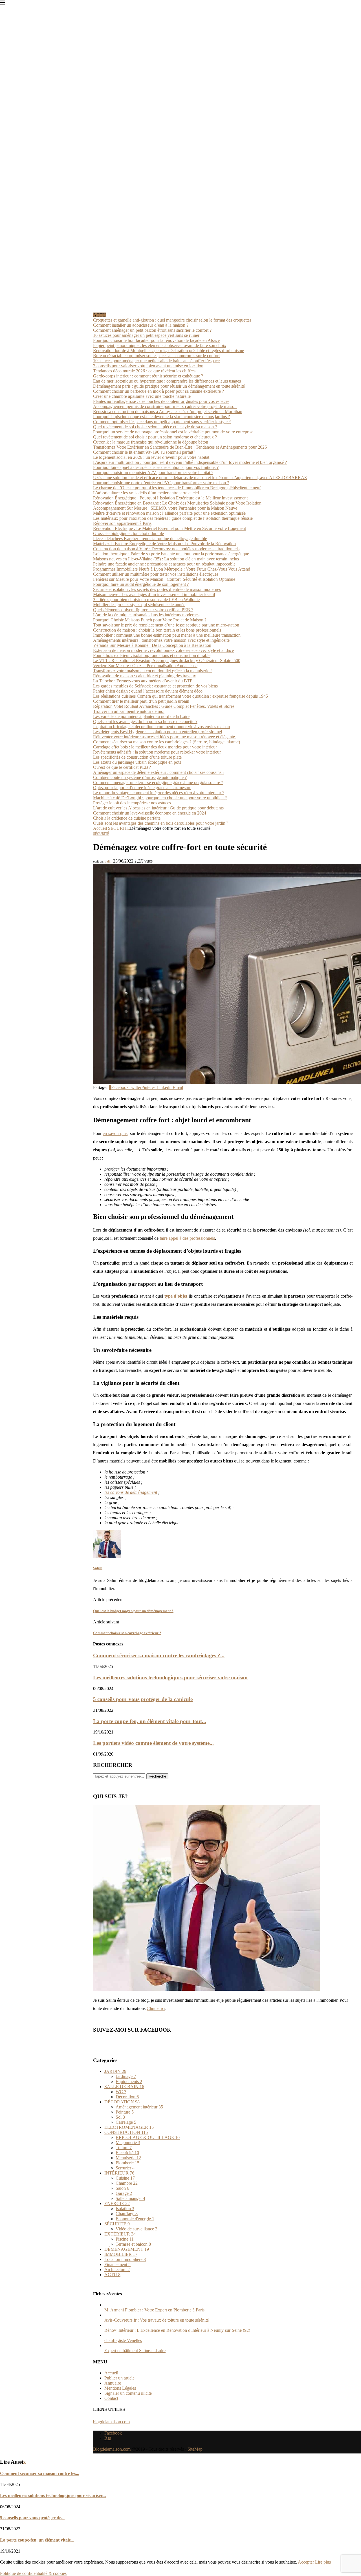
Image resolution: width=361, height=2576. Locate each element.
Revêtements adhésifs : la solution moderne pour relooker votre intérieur (157, 752)
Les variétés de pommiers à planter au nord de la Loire (141, 716)
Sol (120, 2117)
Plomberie (127, 2163)
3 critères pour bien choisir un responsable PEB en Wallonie (146, 600)
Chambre (127, 2183)
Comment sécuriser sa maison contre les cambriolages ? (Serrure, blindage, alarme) (167, 742)
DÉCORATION (122, 2102)
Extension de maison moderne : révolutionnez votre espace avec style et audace (163, 650)
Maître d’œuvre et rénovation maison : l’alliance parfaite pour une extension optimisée (169, 513)
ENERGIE (117, 2203)
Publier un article (119, 2378)
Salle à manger (130, 2198)
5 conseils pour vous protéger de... (32, 2518)
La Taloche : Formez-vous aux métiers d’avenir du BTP (143, 681)
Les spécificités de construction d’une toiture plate (137, 757)
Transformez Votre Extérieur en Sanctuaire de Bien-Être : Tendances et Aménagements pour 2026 (180, 447)
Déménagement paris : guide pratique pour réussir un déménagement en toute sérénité (169, 386)
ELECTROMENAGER (129, 2127)
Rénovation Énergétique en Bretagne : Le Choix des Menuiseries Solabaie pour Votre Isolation (177, 503)
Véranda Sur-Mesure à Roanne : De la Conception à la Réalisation (152, 645)
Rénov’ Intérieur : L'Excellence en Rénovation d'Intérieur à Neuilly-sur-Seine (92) (177, 2330)
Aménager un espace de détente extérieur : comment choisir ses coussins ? (159, 772)
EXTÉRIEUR (120, 2234)
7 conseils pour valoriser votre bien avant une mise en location (148, 366)
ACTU (112, 2275)
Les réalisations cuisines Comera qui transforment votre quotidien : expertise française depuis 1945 (180, 696)
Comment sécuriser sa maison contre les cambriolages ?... (159, 1655)
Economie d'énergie (135, 2219)
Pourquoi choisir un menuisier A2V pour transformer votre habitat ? (153, 472)
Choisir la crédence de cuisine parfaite (127, 818)
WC (121, 2092)
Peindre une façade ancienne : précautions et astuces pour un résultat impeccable (164, 564)
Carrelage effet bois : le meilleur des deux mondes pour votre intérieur (155, 747)
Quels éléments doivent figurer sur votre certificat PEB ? (143, 610)
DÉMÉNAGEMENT (127, 2249)
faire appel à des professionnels (187, 1238)
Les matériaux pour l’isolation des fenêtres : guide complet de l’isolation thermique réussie (173, 518)
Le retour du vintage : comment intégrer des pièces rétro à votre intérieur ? (159, 793)
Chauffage (127, 2214)
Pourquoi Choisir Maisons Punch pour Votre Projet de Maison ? (150, 620)
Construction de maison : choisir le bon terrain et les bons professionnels (157, 630)
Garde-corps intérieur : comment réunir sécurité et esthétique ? (148, 376)
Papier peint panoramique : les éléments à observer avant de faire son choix (160, 345)
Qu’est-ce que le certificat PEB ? (123, 767)
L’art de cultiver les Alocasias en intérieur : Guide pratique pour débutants (158, 808)
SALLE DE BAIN (124, 2087)
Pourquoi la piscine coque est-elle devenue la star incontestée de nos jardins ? (161, 417)
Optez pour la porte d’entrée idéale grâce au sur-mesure (142, 788)
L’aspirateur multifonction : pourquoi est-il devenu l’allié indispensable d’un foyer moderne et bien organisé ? (190, 462)
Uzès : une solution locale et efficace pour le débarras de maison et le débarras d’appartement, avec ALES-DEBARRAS (200, 478)
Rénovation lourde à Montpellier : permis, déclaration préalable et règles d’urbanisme (169, 351)
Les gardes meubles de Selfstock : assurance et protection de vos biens (155, 686)
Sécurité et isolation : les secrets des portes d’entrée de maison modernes (157, 589)
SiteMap (195, 2449)
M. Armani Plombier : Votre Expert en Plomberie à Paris (154, 2310)
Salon (122, 2188)
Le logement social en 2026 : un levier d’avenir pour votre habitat (151, 457)
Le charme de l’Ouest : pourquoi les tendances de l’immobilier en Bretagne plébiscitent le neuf (177, 488)
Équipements (129, 2081)
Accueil (100, 828)
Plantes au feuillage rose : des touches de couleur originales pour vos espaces (161, 401)
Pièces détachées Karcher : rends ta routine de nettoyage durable (150, 539)
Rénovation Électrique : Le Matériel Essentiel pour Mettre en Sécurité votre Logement (170, 528)
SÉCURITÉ (119, 828)
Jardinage (126, 2076)
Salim (108, 861)
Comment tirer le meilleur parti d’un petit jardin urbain (141, 701)
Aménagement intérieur (139, 2107)
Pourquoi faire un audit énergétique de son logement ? (141, 584)
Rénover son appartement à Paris (122, 523)
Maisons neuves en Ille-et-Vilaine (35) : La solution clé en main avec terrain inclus (166, 559)
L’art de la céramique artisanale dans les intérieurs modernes (146, 615)
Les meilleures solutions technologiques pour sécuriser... (53, 2495)
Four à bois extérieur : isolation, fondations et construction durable (152, 655)
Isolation (125, 2209)
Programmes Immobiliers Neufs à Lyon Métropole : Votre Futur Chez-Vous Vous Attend (172, 569)
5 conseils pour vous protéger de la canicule (143, 1699)
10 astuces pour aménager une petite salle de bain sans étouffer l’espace (156, 361)
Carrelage (126, 2122)
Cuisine (125, 2178)
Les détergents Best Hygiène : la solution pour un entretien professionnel (158, 732)
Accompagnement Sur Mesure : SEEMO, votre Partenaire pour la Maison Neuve (165, 508)
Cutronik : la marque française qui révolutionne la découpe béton (151, 442)
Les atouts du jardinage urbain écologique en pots (137, 762)
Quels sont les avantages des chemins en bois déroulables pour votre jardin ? (161, 823)
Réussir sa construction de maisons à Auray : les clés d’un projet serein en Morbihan (168, 411)
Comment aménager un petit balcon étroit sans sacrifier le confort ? (152, 330)
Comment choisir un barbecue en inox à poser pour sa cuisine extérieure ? (159, 391)
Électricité (127, 2153)
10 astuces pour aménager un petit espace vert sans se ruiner (146, 335)
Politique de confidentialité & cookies (33, 2573)
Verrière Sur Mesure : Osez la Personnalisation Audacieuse (145, 666)
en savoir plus (115, 1133)
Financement (117, 2264)
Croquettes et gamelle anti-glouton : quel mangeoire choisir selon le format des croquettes (172, 320)
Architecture (117, 2270)
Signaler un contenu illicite (128, 2393)
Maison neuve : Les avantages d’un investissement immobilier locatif (154, 594)
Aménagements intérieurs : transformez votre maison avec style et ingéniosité (161, 640)
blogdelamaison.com (111, 2422)
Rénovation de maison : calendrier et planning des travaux (145, 676)
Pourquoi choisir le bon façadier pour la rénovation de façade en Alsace (156, 340)
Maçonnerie (128, 2142)
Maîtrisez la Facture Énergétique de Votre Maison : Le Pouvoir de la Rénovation (164, 544)
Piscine (125, 2239)
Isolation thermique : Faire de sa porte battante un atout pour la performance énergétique (171, 554)
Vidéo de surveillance (137, 2229)
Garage (124, 2193)
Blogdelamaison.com (112, 2449)
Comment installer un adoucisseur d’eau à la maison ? (141, 325)
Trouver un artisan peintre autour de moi (129, 711)
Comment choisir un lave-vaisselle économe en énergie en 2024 (150, 813)
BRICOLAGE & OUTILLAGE (148, 2137)
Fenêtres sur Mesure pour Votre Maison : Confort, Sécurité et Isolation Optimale (164, 579)
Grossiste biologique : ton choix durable (128, 533)
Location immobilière (125, 2259)
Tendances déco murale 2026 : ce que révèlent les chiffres (144, 371)
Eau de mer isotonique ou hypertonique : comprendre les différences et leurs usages (167, 381)
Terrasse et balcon (133, 2244)
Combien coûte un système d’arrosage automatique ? (140, 777)
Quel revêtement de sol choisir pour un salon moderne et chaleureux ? (155, 437)
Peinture (125, 2112)
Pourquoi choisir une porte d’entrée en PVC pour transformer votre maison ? (161, 483)
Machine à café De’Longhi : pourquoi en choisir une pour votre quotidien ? (160, 798)
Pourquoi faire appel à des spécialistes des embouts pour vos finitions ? (156, 467)
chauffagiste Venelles (123, 2340)
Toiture (124, 2148)
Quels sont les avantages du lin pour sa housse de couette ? (145, 722)
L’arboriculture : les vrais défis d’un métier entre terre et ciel (146, 493)
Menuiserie (128, 2158)
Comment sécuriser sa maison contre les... (40, 2473)
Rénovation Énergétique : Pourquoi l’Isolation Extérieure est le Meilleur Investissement (170, 498)
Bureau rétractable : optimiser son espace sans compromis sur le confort (156, 356)
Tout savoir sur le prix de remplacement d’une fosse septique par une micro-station (166, 625)
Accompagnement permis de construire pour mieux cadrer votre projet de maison (165, 406)
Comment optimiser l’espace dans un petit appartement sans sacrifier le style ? (162, 422)
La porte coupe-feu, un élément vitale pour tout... (150, 1721)
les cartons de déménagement (131, 1492)
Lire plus (323, 2562)
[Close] (3, 4)
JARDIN (115, 2071)
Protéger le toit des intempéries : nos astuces (132, 803)
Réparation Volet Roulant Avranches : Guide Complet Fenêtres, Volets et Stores (164, 706)
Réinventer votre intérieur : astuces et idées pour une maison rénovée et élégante (165, 737)
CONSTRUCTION (126, 2132)
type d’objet (176, 1296)
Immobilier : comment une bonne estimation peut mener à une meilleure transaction (167, 635)
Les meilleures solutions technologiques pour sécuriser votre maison (170, 1677)
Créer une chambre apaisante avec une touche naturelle (142, 396)
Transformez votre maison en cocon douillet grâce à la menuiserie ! (152, 671)
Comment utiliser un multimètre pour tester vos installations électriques (156, 574)
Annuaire (113, 2383)
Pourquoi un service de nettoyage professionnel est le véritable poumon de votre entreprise (173, 432)
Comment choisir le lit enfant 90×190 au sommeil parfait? (144, 452)
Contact (111, 2398)
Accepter (306, 2562)
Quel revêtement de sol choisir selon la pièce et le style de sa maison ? (155, 427)
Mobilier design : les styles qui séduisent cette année (139, 605)
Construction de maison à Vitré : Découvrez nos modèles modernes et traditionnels (166, 549)
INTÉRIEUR (119, 2173)
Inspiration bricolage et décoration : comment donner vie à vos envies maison (161, 727)
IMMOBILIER (121, 2254)
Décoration (127, 2097)
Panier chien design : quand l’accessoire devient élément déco (148, 691)
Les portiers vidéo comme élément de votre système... (153, 1743)
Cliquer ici (156, 2008)
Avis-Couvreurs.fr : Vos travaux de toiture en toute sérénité (157, 2320)
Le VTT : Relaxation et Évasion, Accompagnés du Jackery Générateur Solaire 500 (167, 661)
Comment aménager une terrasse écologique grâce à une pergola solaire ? (158, 782)
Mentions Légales (120, 2388)
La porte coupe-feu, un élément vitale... (37, 2540)
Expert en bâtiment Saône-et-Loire (135, 2351)
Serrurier (125, 2168)
